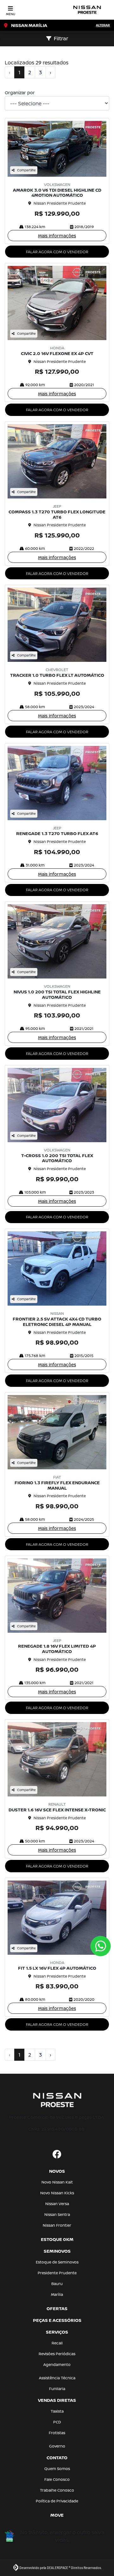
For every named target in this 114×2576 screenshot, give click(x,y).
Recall (57, 2343)
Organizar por (20, 92)
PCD (57, 2422)
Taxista (57, 2411)
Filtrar (61, 38)
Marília (57, 2294)
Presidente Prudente (57, 2273)
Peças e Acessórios (57, 2320)
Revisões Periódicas (57, 2354)
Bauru (57, 2284)
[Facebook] (57, 2155)
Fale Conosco (57, 2479)
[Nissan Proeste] (87, 10)
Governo (57, 2446)
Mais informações (57, 236)
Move (57, 2515)
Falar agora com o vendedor (57, 252)
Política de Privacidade (57, 2501)
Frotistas (57, 2433)
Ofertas (57, 2308)
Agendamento (57, 2365)
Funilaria (57, 2389)
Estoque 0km (57, 2239)
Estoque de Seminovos (57, 2262)
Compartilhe (26, 170)
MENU (11, 14)
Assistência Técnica (57, 2378)
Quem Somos (57, 2469)
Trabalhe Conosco (57, 2490)
